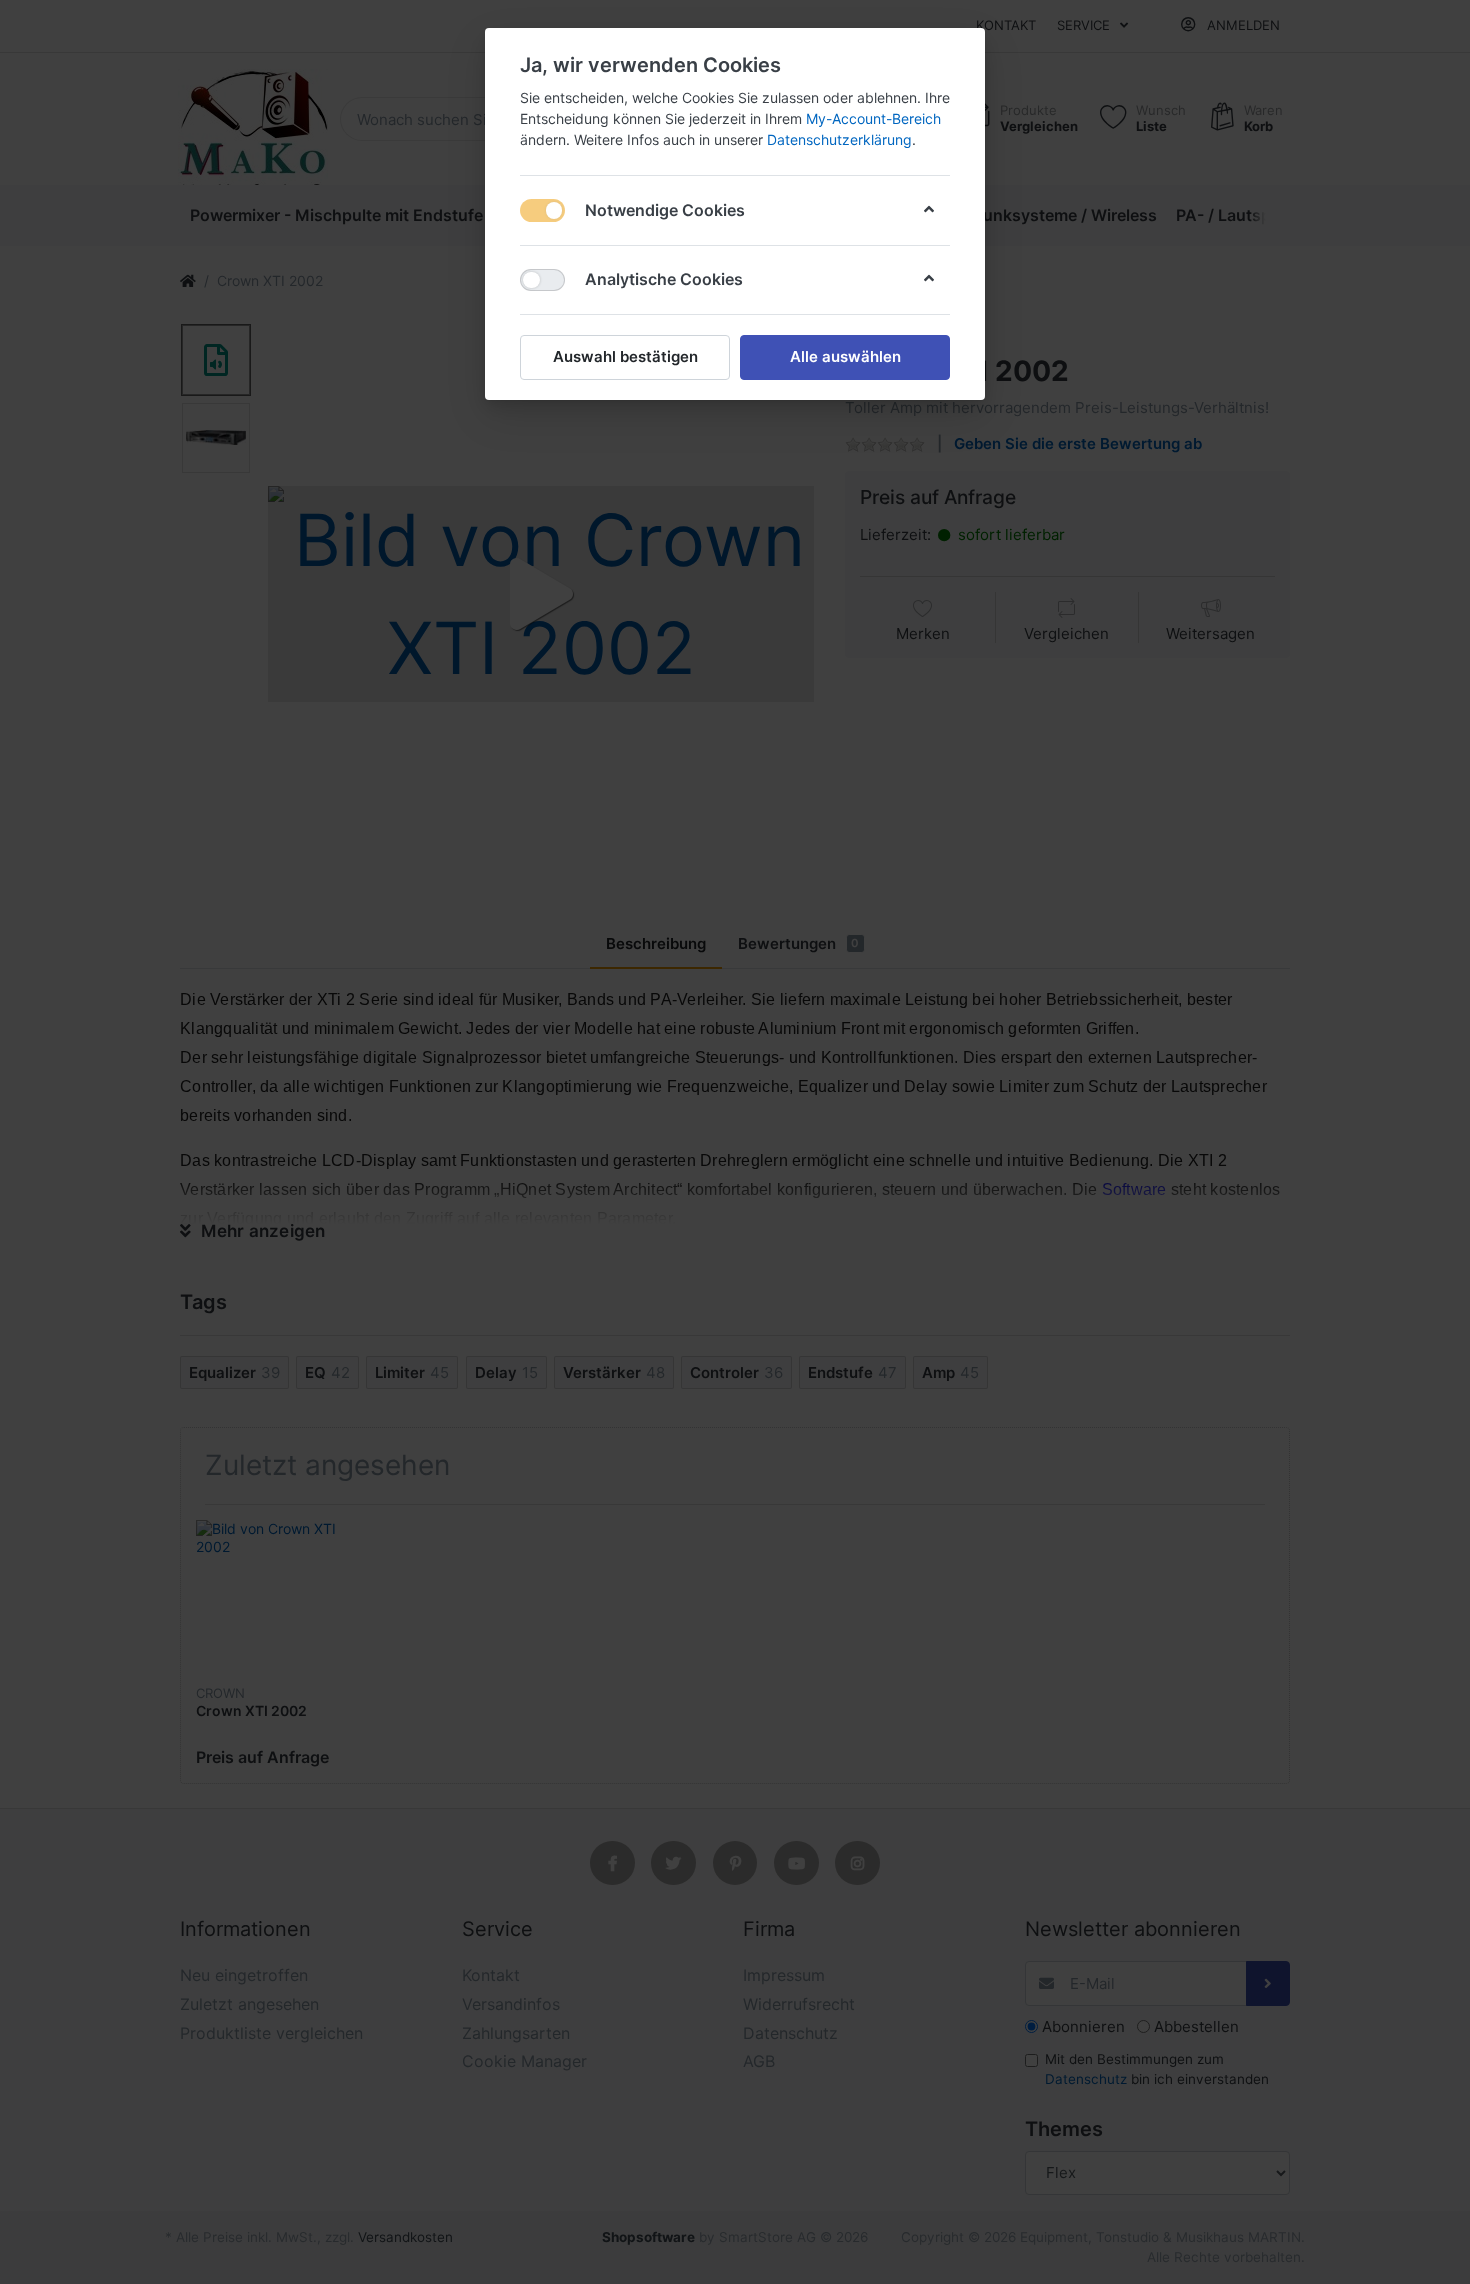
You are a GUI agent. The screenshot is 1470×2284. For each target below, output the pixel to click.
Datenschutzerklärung (839, 139)
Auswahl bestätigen (625, 356)
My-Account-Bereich (873, 118)
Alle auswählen (845, 356)
